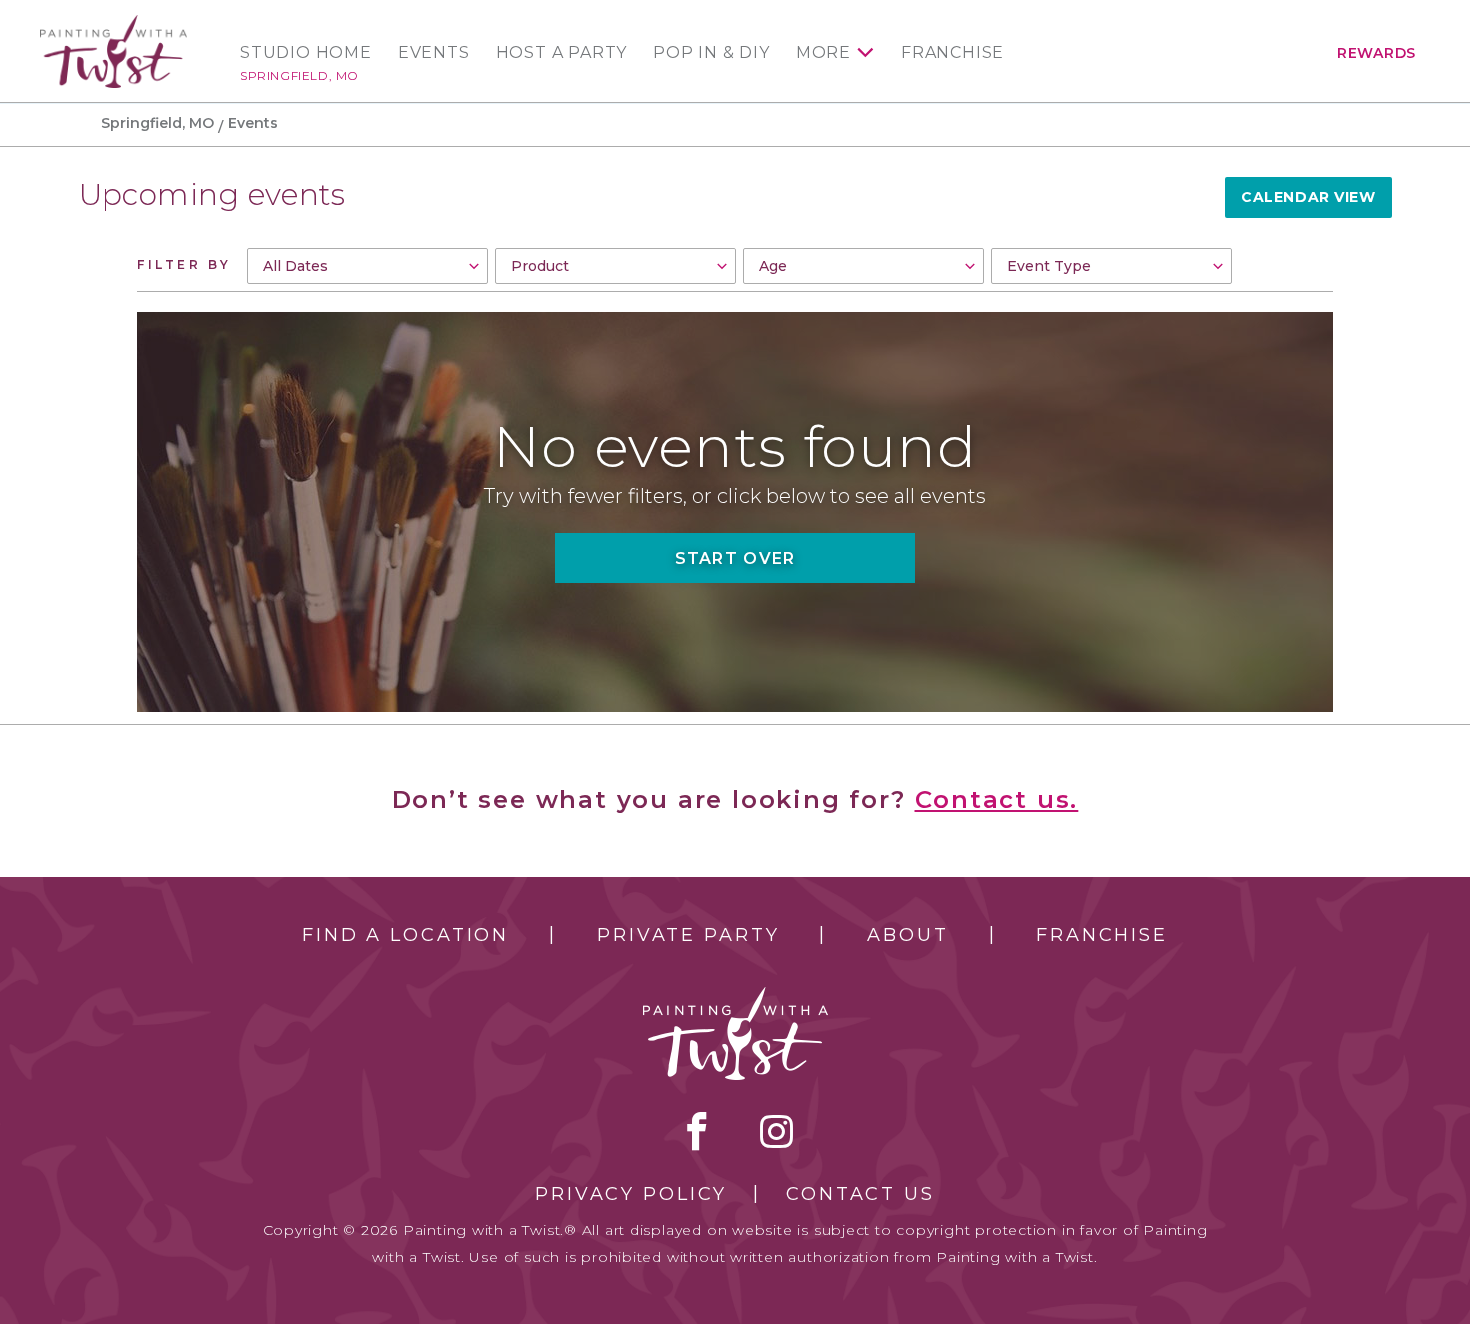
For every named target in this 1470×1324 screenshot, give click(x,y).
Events (434, 53)
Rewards (1376, 53)
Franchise (952, 53)
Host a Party (562, 53)
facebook (697, 1131)
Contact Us (860, 1194)
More (823, 53)
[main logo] (113, 23)
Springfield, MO (299, 75)
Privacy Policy (631, 1194)
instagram (776, 1131)
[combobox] (367, 266)
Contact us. (997, 799)
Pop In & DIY (711, 53)
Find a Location (405, 935)
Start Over (735, 558)
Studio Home (306, 53)
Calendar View (1308, 197)
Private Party (688, 935)
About (907, 935)
